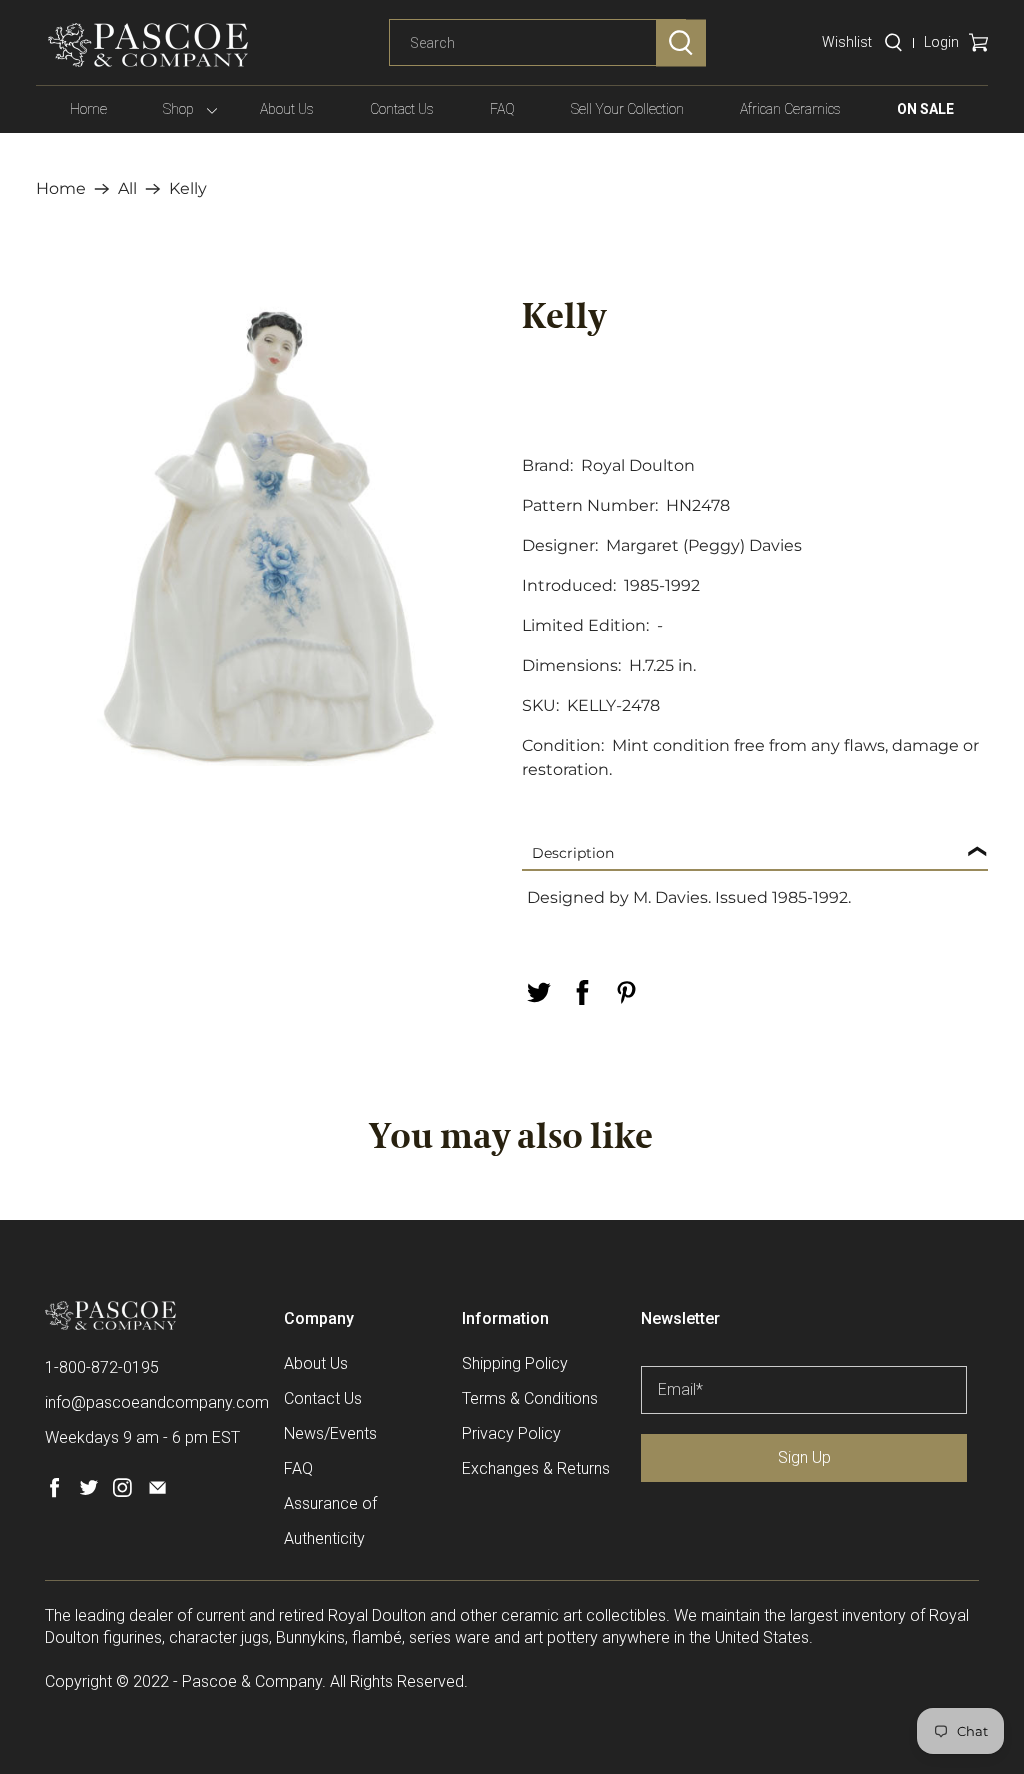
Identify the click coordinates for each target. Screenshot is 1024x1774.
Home (88, 109)
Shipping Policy (515, 1363)
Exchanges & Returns (536, 1468)
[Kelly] (269, 533)
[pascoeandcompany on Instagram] (122, 1492)
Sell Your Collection (627, 109)
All (127, 189)
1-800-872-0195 (102, 1367)
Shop (178, 109)
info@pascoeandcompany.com (157, 1402)
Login (941, 42)
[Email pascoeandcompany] (157, 1492)
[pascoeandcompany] (148, 45)
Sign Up (804, 1457)
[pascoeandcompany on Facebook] (54, 1492)
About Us (287, 109)
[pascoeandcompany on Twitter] (88, 1492)
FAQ (502, 109)
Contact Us (402, 109)
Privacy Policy (511, 1433)
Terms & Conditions (530, 1398)
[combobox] (537, 43)
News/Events (330, 1433)
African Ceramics (790, 109)
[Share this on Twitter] (538, 992)
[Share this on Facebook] (582, 992)
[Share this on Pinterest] (626, 992)
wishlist (847, 42)
